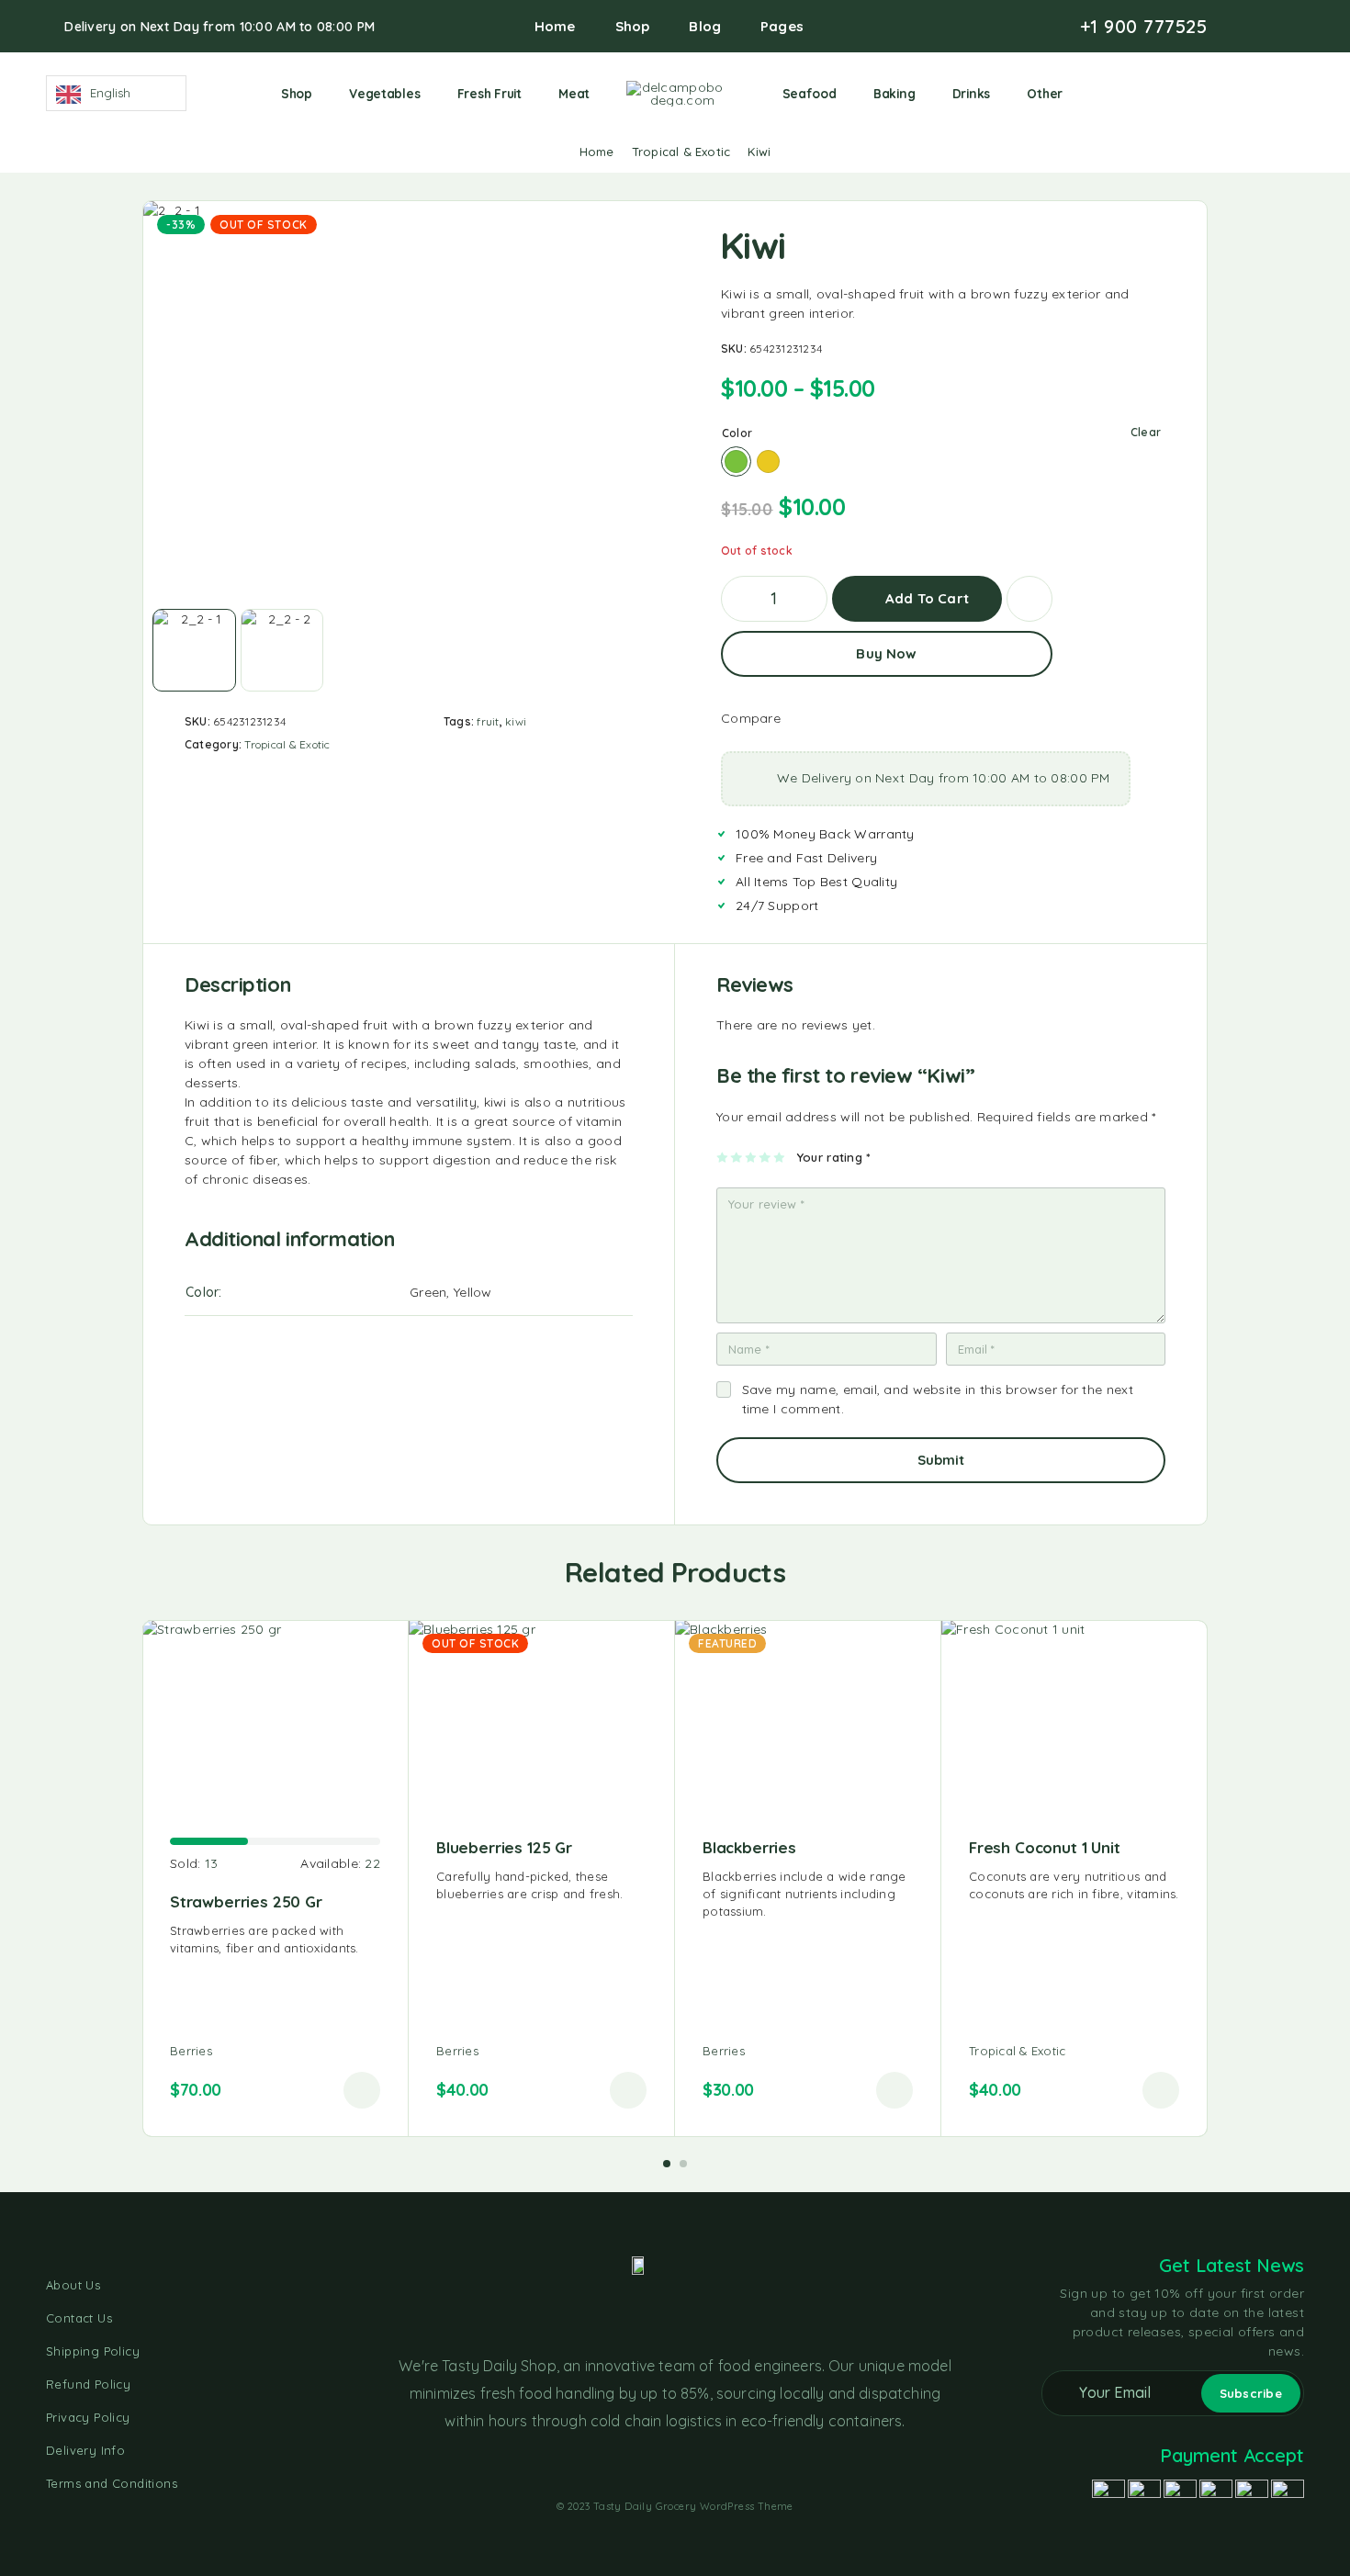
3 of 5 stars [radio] (752, 1157)
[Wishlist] (1268, 92)
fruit (488, 721)
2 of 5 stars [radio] (737, 1157)
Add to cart (927, 592)
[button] (362, 2090)
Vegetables (384, 93)
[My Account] (1239, 93)
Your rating (833, 1157)
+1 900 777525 (1144, 27)
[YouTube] (1269, 27)
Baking (894, 93)
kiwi (516, 721)
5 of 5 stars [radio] (780, 1157)
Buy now (886, 653)
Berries (191, 2051)
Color (737, 433)
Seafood (810, 93)
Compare (751, 718)
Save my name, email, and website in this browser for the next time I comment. (938, 1399)
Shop (633, 26)
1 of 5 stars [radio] (723, 1157)
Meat (574, 93)
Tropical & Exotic (681, 152)
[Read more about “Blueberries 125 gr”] (628, 2090)
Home (555, 26)
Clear (1146, 432)
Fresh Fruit (489, 93)
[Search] (1211, 93)
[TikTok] (1299, 27)
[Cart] (1296, 92)
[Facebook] (1240, 27)
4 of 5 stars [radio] (765, 1157)
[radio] (736, 461)
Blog (705, 26)
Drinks (971, 93)
